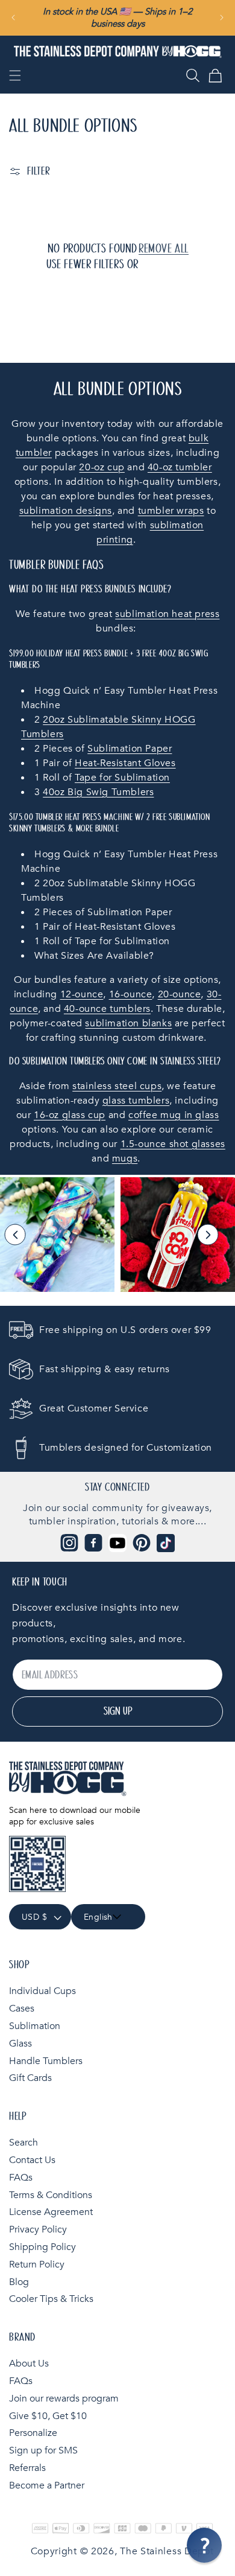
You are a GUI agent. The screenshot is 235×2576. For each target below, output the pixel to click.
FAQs (21, 2178)
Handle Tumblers (46, 2061)
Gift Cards (30, 2078)
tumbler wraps (171, 511)
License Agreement (51, 2212)
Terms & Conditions (51, 2195)
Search (23, 2143)
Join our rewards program (64, 2399)
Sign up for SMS (43, 2450)
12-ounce (82, 994)
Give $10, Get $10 (48, 2416)
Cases (22, 2009)
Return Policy (37, 2264)
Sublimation (35, 2026)
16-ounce (131, 994)
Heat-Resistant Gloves (125, 763)
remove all (164, 249)
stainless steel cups (117, 1086)
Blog (19, 2282)
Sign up (118, 1711)
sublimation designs (66, 511)
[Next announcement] (222, 18)
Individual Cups (42, 1991)
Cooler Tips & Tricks (51, 2299)
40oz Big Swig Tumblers (98, 792)
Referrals (27, 2468)
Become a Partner (47, 2485)
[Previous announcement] (13, 18)
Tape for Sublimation (122, 778)
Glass (20, 2044)
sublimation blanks (128, 1023)
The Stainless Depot (167, 2551)
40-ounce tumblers (107, 1009)
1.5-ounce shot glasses (173, 1144)
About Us (29, 2363)
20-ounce (180, 994)
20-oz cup (102, 467)
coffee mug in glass (174, 1115)
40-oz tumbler (180, 467)
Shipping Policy (42, 2247)
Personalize (33, 2433)
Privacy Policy (38, 2229)
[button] (15, 75)
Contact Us (32, 2160)
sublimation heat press (167, 614)
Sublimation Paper (130, 749)
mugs (125, 1159)
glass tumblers (136, 1101)
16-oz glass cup (70, 1115)
